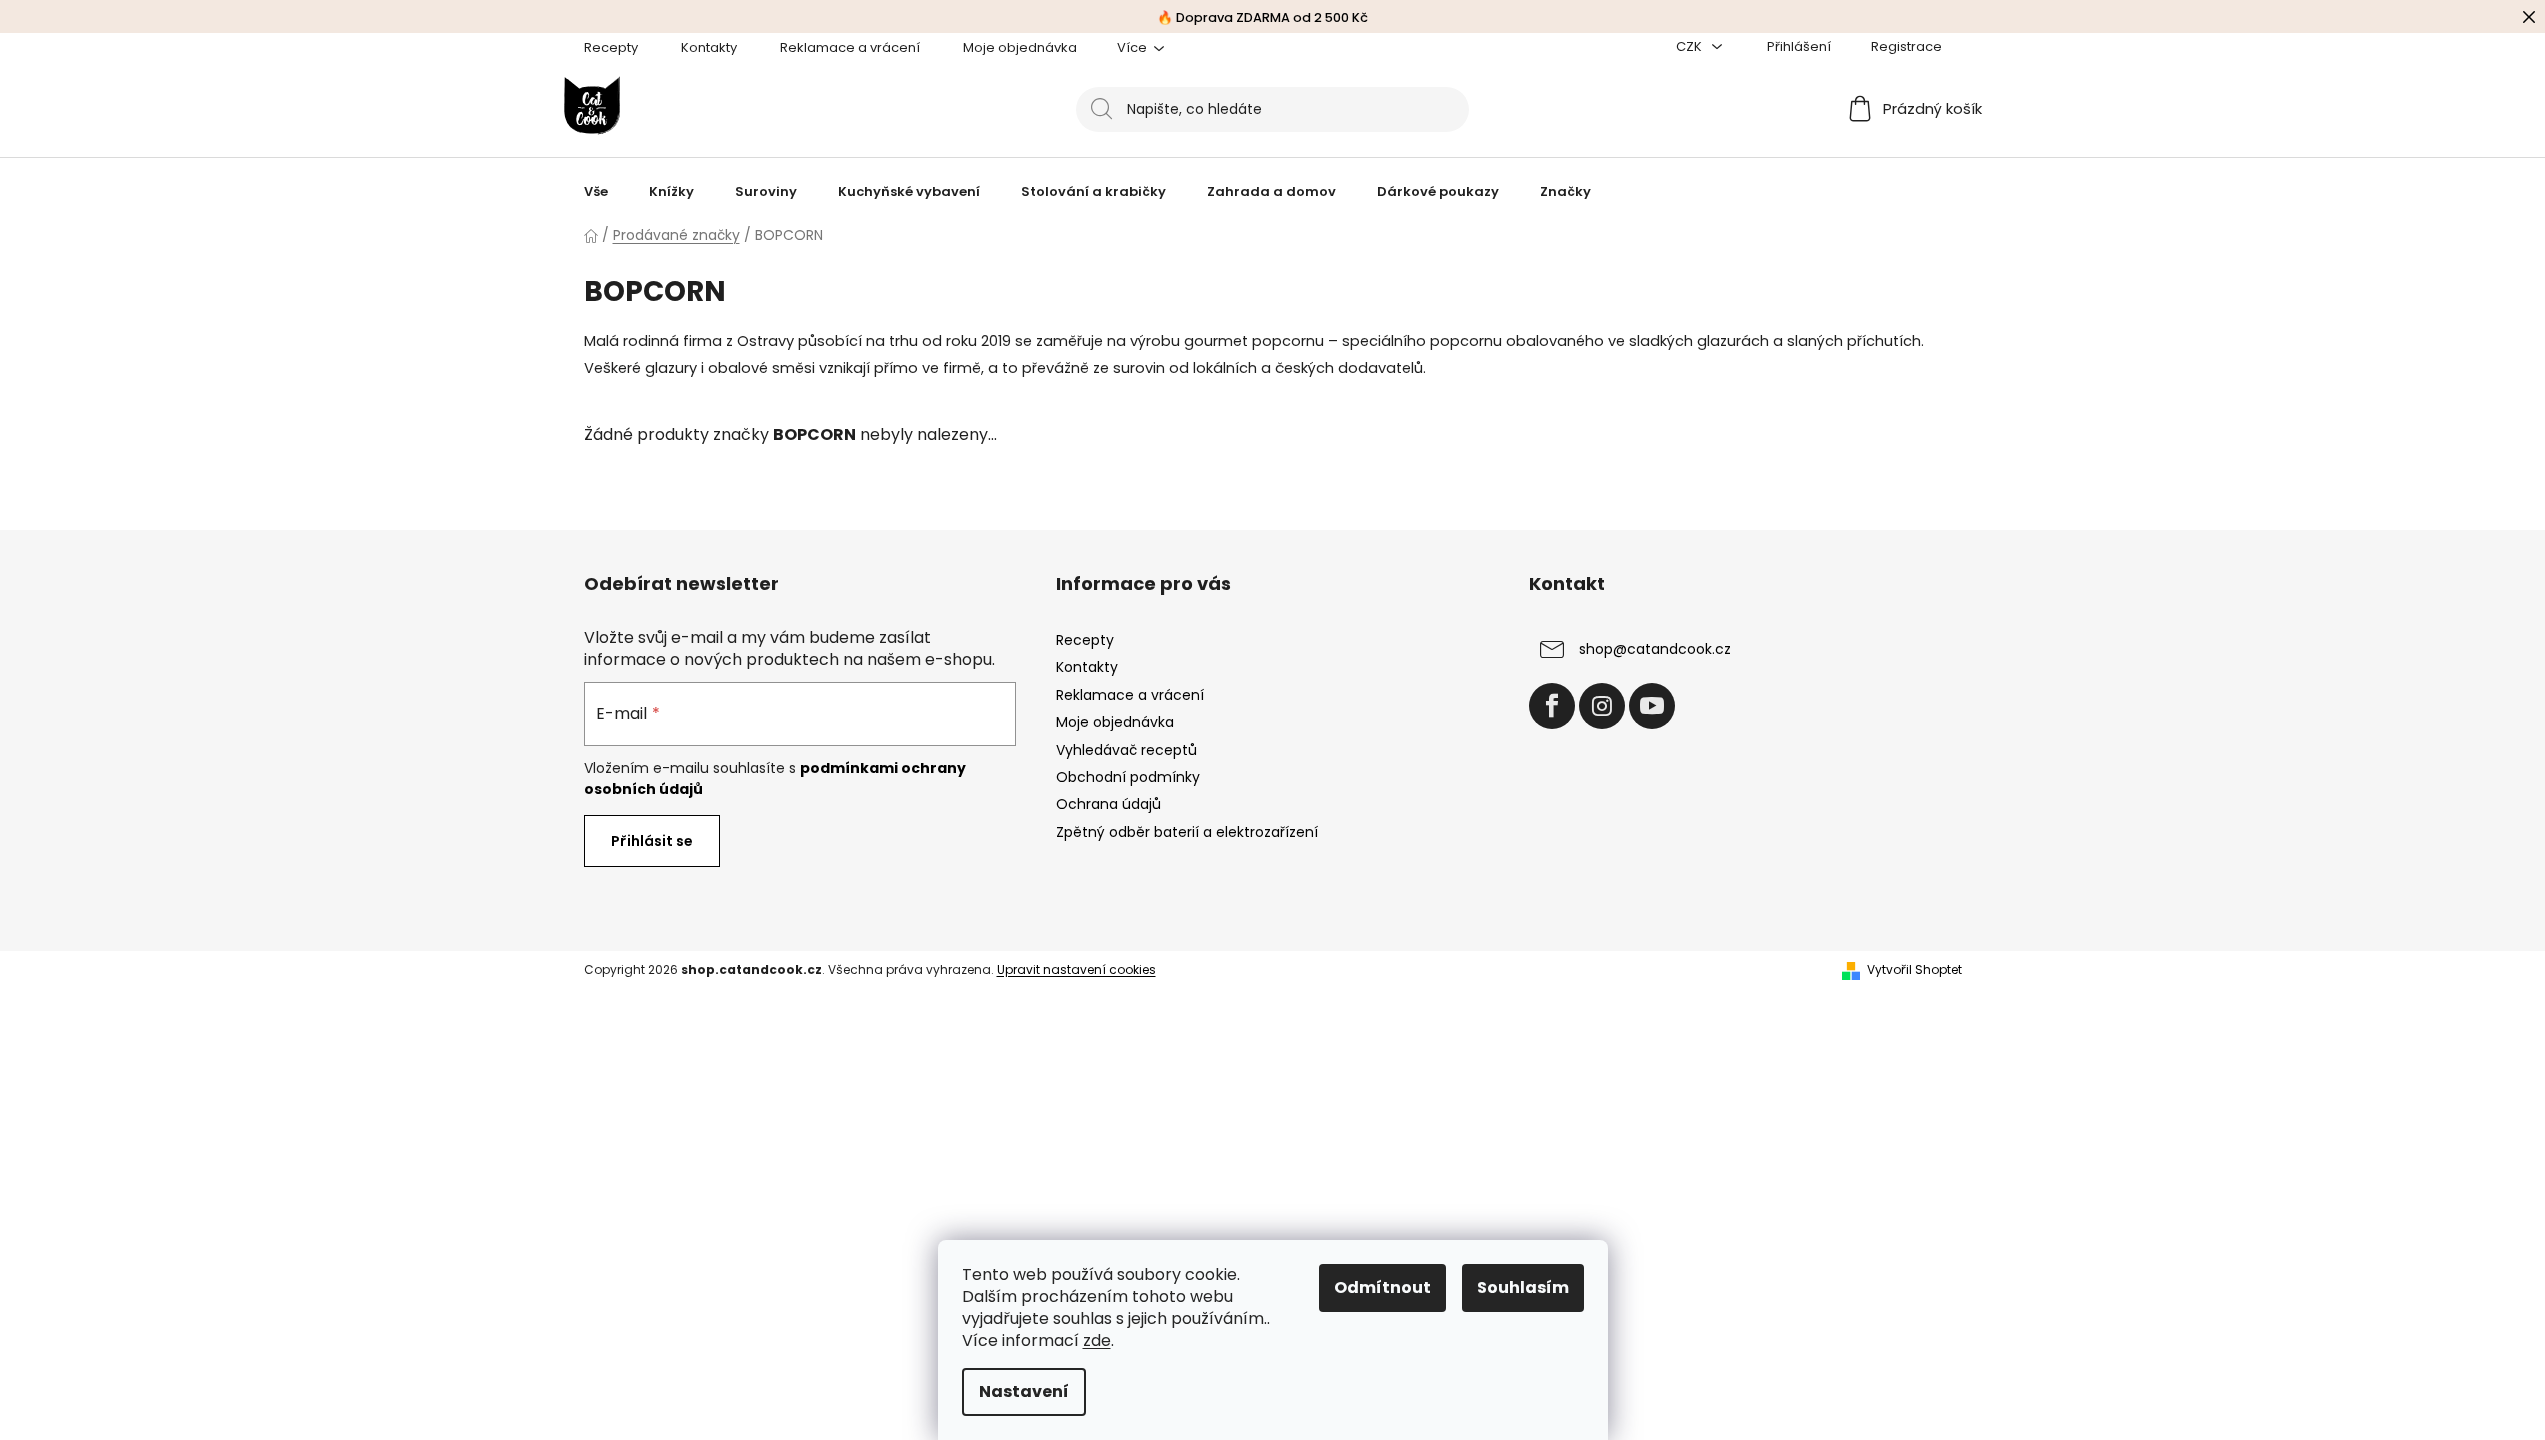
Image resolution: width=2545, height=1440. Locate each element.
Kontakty (709, 47)
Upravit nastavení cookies (1076, 969)
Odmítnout (1382, 1287)
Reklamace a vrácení (850, 47)
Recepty (611, 47)
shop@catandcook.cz (1655, 649)
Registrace (1906, 46)
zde (1097, 1340)
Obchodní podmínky (1128, 777)
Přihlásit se (652, 841)
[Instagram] (1602, 706)
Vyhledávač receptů (1126, 750)
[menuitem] (596, 192)
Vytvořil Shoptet (1914, 970)
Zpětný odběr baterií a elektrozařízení (1187, 832)
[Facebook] (1552, 706)
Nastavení (1024, 1391)
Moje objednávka (1020, 47)
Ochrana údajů (1108, 804)
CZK (1690, 46)
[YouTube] (1652, 706)
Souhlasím (1523, 1287)
